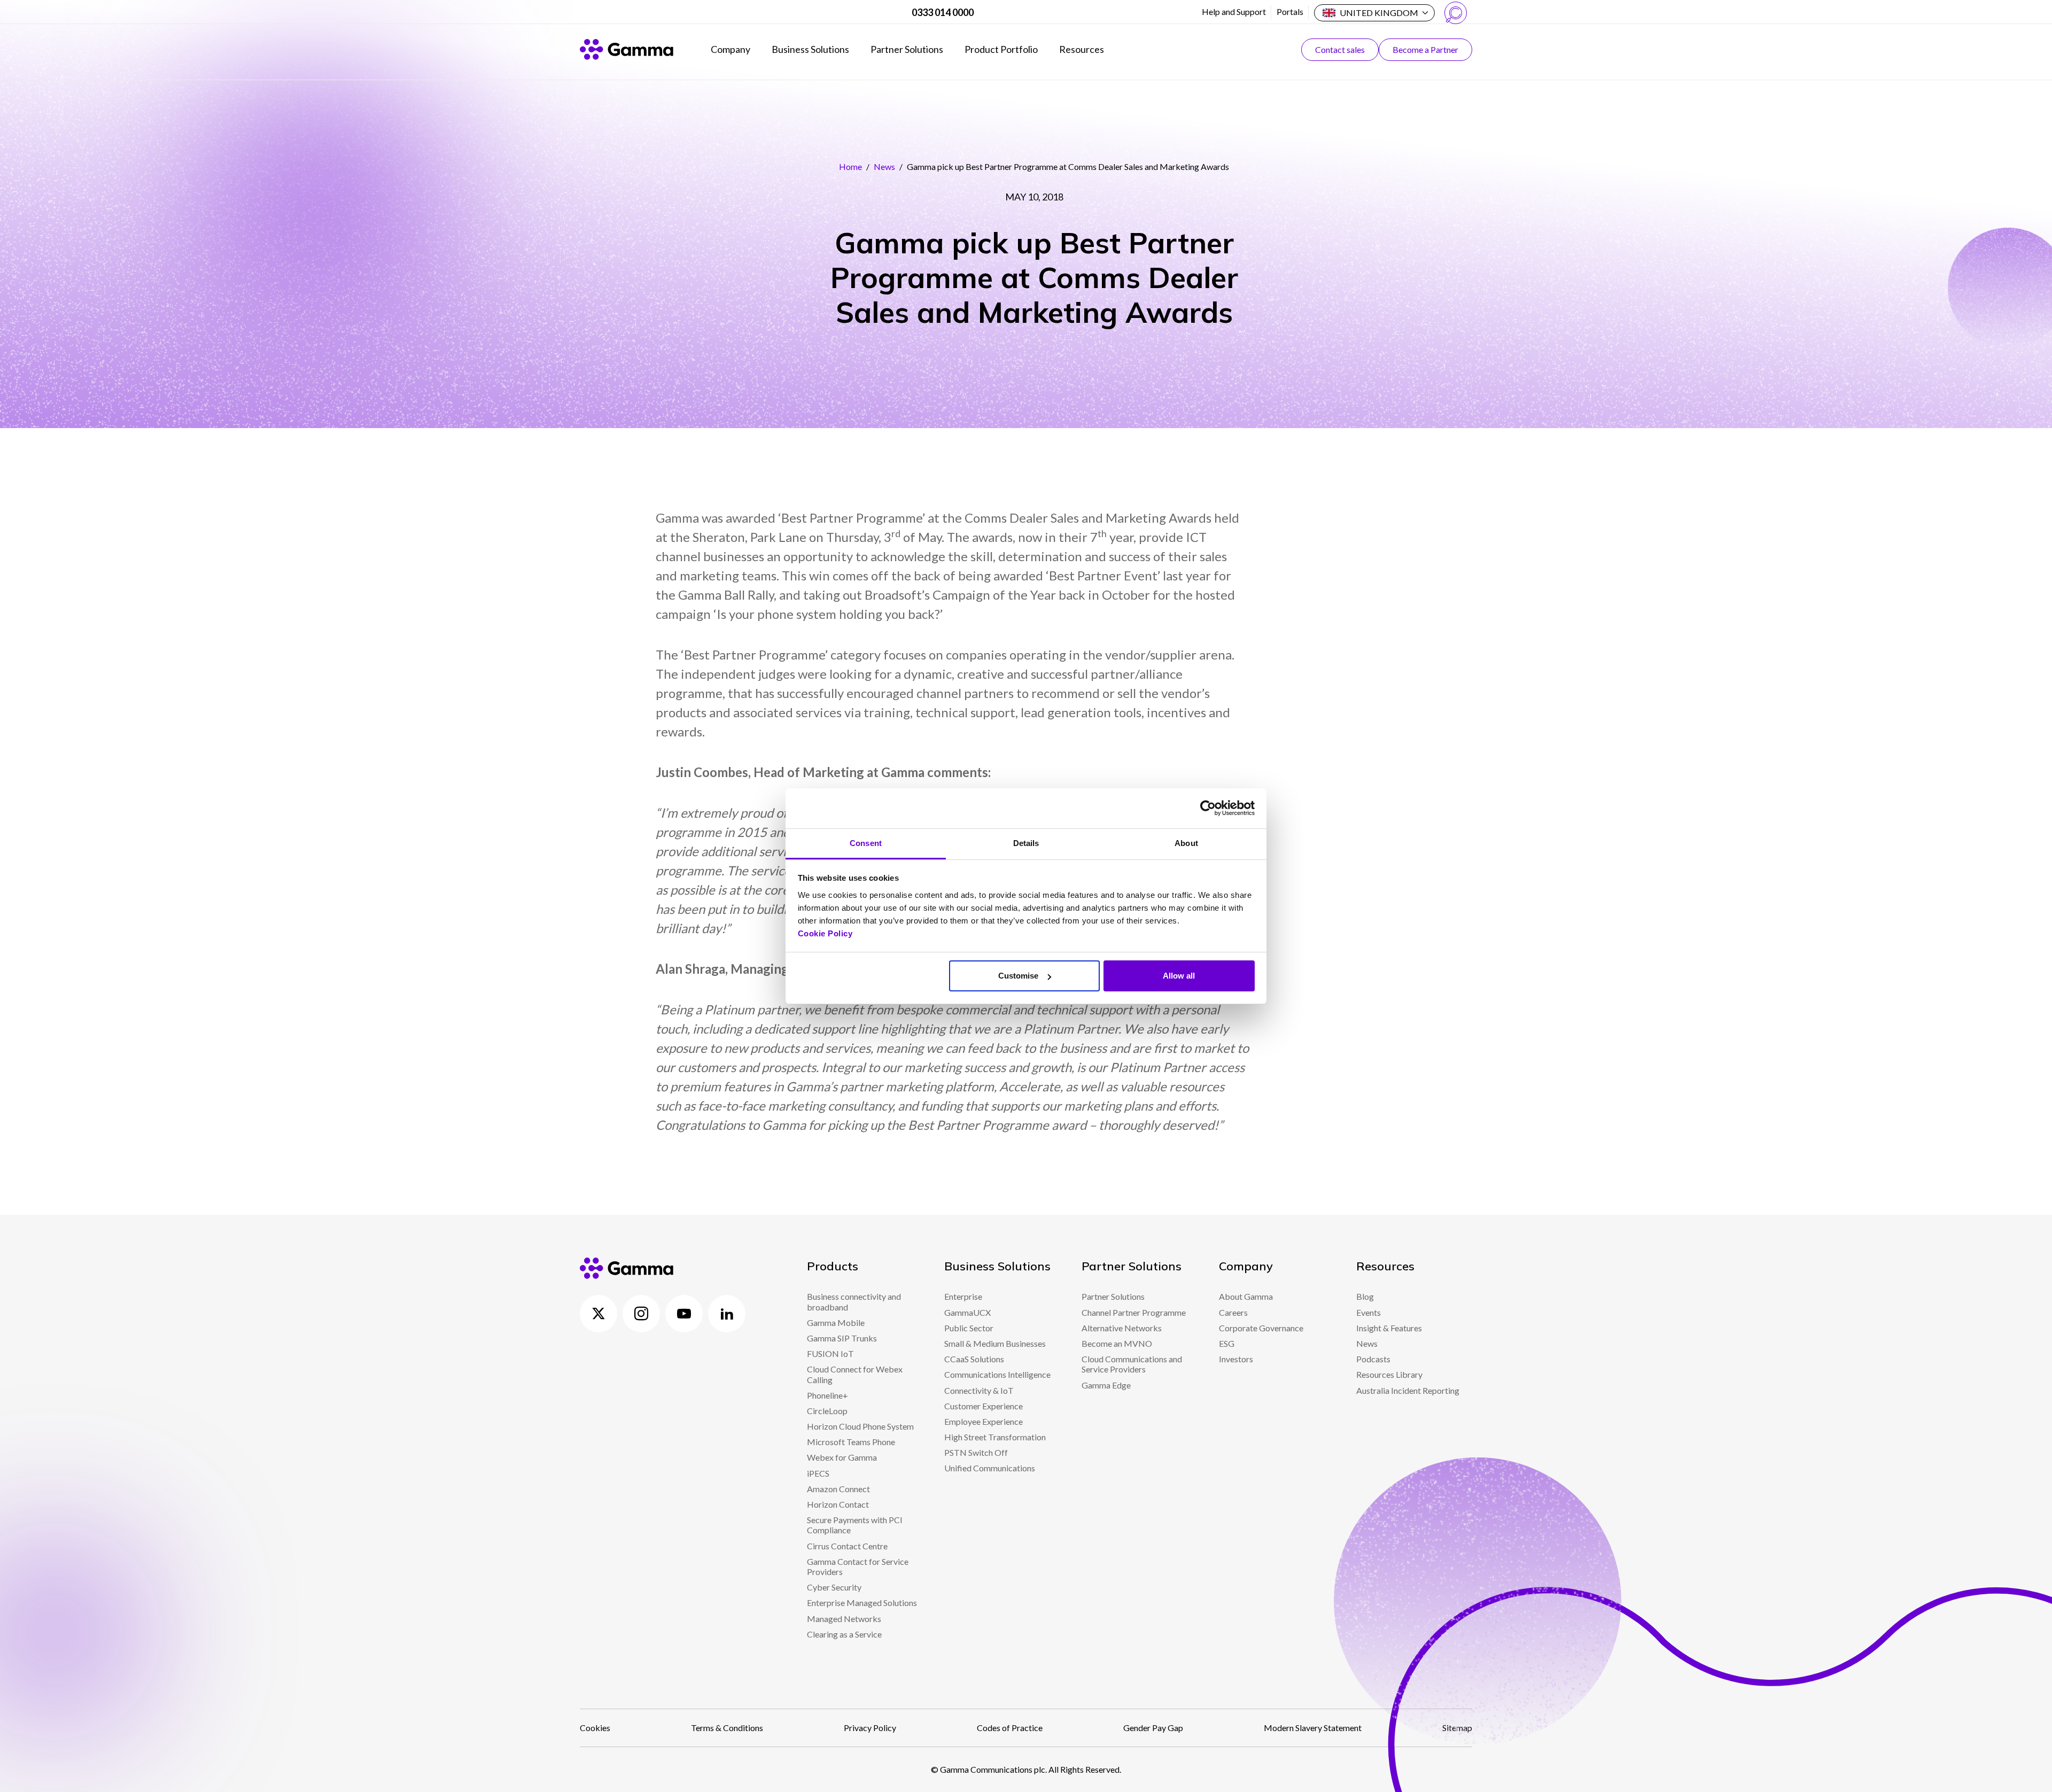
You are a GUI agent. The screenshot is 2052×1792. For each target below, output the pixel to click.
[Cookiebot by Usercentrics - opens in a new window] (1208, 808)
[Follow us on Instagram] (641, 1314)
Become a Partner (1425, 49)
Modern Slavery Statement (1313, 1728)
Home (850, 166)
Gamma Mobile (836, 1322)
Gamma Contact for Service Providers (858, 1566)
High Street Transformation (995, 1437)
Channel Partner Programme (1134, 1312)
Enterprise (963, 1296)
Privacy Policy (870, 1728)
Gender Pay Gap (1153, 1728)
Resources (1082, 49)
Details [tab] (1026, 843)
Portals (1290, 11)
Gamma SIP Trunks (842, 1338)
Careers (1233, 1312)
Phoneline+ (827, 1395)
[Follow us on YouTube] (684, 1314)
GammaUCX (967, 1312)
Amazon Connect (838, 1489)
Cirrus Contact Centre (847, 1546)
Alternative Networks (1122, 1328)
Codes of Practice (1010, 1728)
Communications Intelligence (997, 1374)
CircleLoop (827, 1411)
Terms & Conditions (727, 1728)
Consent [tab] (866, 843)
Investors (1236, 1359)
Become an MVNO (1117, 1343)
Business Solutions (810, 49)
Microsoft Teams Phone (851, 1442)
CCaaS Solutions (974, 1359)
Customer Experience (984, 1406)
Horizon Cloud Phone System (860, 1426)
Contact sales (1340, 49)
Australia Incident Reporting (1408, 1390)
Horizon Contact (838, 1504)
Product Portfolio (1001, 49)
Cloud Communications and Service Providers (1132, 1364)
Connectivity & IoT (979, 1390)
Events (1369, 1312)
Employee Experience (984, 1421)
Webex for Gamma (842, 1457)
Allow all (1179, 976)
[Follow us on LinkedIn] (727, 1314)
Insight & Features (1389, 1328)
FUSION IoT (830, 1353)
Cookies (595, 1728)
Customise (1018, 976)
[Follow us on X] (598, 1314)
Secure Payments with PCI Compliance (855, 1525)
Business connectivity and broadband (854, 1301)
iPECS (818, 1473)
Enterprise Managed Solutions (862, 1603)
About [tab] (1186, 843)
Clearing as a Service (844, 1634)
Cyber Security (834, 1587)
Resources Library (1389, 1374)
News (884, 166)
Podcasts (1373, 1359)
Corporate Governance (1261, 1328)
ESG (1227, 1343)
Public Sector (969, 1328)
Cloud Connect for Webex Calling (855, 1374)
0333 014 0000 (943, 12)
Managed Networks (844, 1619)
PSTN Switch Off (976, 1452)
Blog (1365, 1296)
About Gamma (1246, 1296)
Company (730, 49)
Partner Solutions (907, 49)
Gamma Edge (1106, 1385)
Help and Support (1234, 11)
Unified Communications (990, 1468)
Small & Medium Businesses (995, 1343)
